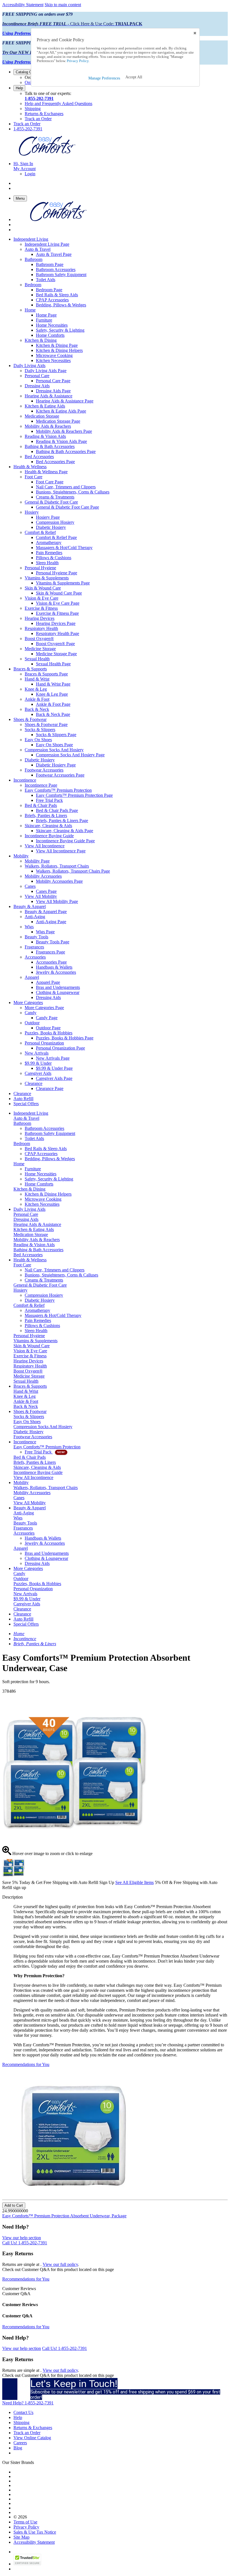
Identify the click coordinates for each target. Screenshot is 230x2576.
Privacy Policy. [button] (78, 61)
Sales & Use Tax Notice (35, 2532)
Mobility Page (37, 861)
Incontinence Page (41, 785)
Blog (18, 2448)
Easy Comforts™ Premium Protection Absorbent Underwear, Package (64, 2216)
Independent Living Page (47, 244)
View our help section (22, 2238)
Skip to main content (63, 5)
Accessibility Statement (23, 5)
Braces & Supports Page (46, 674)
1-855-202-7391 (39, 98)
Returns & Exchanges (44, 114)
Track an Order (38, 119)
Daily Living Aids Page (46, 371)
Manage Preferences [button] (104, 78)
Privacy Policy (26, 2527)
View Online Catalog (32, 2438)
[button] (134, 77)
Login (30, 174)
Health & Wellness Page (46, 472)
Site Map (21, 2537)
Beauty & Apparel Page (46, 912)
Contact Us (23, 2412)
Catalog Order (27, 72)
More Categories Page (44, 1008)
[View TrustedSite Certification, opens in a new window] (27, 2564)
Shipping (33, 109)
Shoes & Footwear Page (46, 724)
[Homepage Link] (47, 154)
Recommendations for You (26, 2064)
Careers (20, 2443)
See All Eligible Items (134, 1882)
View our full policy (60, 2264)
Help (19, 88)
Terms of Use (25, 2522)
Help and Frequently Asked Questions (58, 103)
